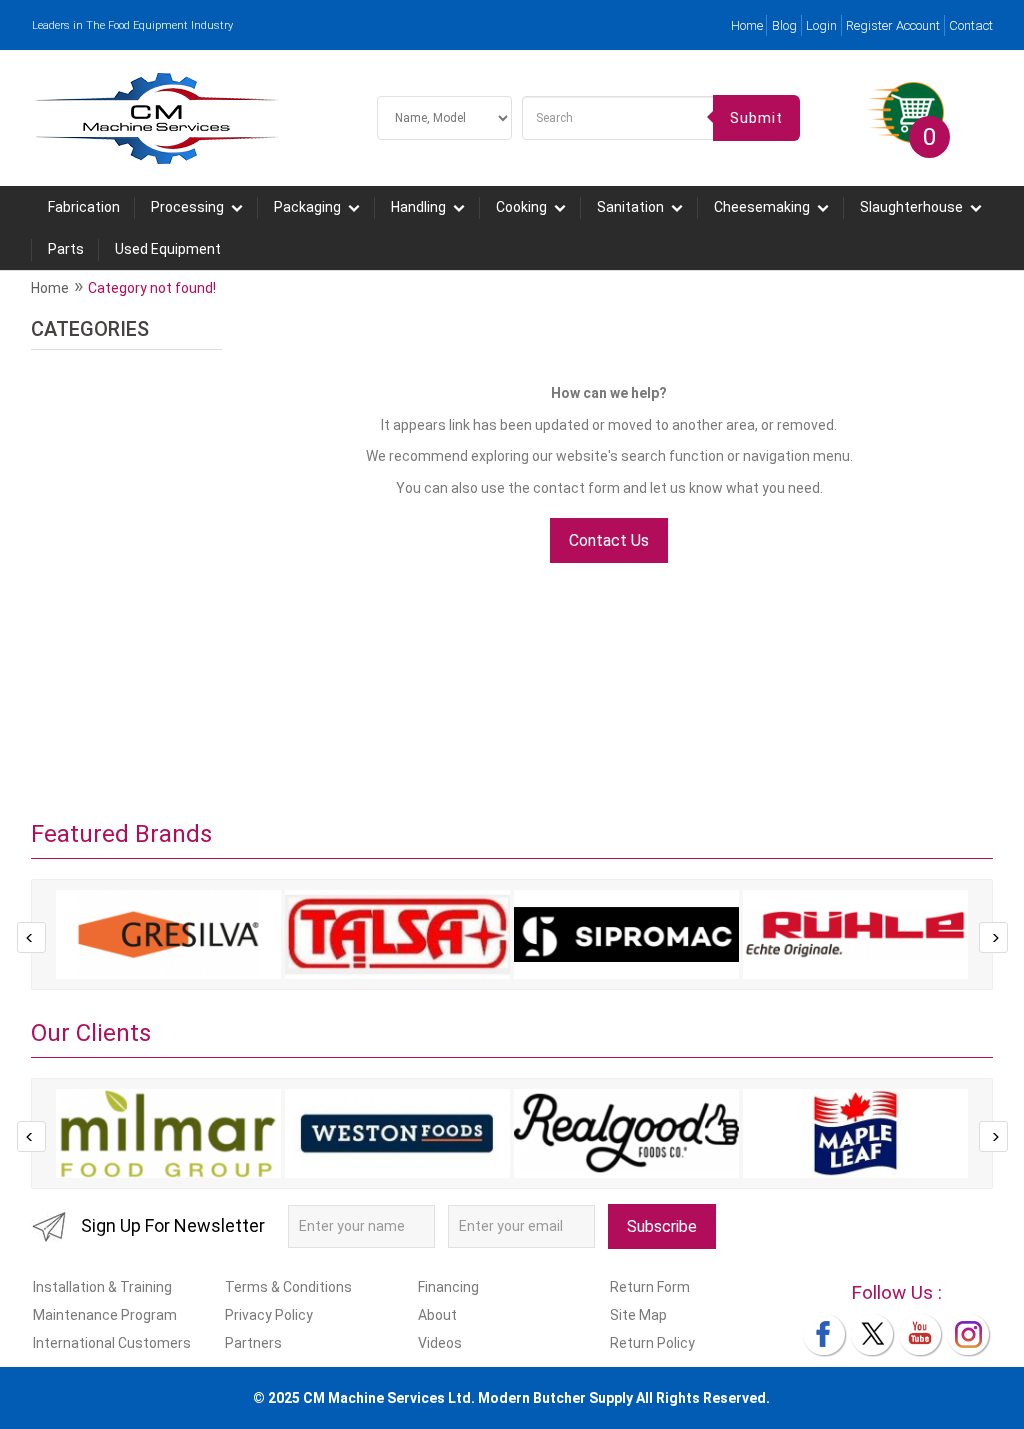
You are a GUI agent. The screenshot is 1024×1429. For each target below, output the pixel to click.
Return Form (650, 1287)
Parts (66, 249)
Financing (448, 1287)
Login (821, 25)
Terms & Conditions (288, 1287)
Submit (756, 118)
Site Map (638, 1315)
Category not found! (152, 288)
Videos (440, 1343)
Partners (253, 1343)
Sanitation (630, 207)
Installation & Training (102, 1287)
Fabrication (84, 207)
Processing (187, 207)
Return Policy (652, 1343)
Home (747, 25)
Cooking (521, 207)
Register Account (893, 25)
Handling (418, 207)
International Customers (112, 1343)
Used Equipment (168, 249)
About (437, 1315)
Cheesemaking (762, 207)
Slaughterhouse (911, 207)
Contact (971, 25)
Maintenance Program (105, 1315)
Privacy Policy (269, 1315)
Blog (784, 25)
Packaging (307, 207)
